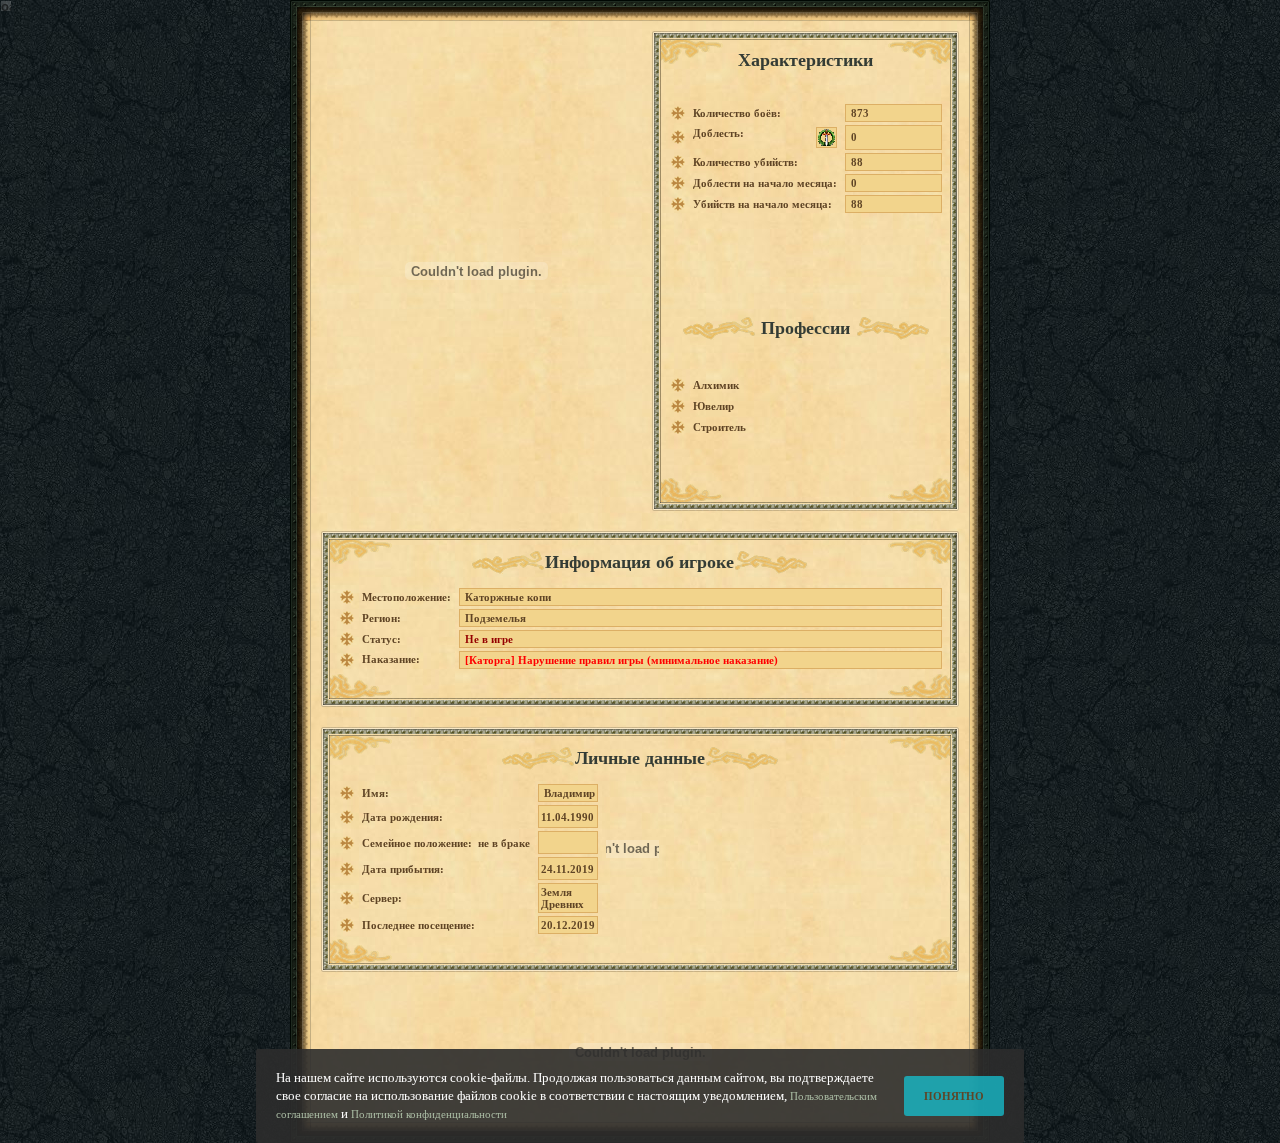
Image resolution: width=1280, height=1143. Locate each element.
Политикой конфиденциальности (429, 1114)
